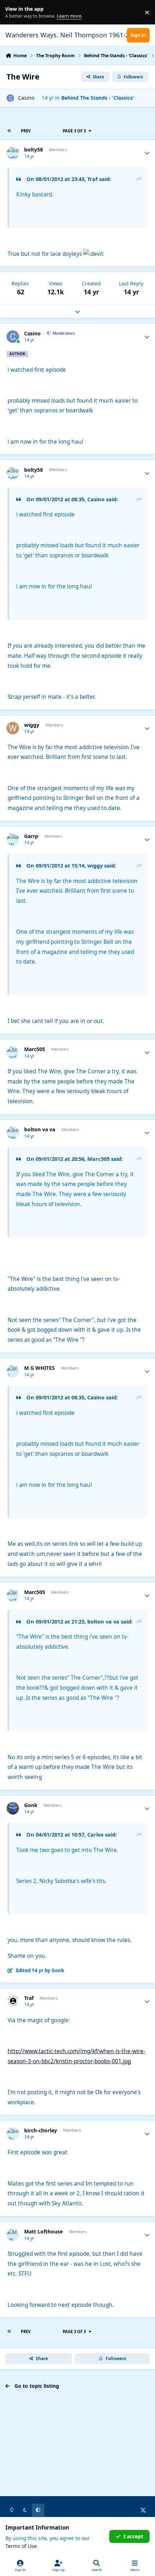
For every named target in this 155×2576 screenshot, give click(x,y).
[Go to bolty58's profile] (13, 153)
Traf (29, 1998)
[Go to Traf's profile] (13, 2001)
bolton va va (40, 1129)
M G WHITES (39, 1368)
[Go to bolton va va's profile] (13, 1133)
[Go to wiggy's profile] (13, 728)
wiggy (32, 725)
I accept (133, 2536)
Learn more (14, 12)
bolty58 (34, 150)
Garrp (31, 836)
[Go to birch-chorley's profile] (13, 2134)
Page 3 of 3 (74, 131)
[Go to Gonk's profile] (13, 1808)
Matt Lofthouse (43, 2232)
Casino (26, 98)
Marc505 (35, 1049)
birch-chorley (41, 2131)
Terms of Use (21, 2546)
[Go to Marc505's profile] (13, 1052)
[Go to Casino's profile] (10, 98)
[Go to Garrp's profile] (13, 839)
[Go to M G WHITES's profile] (13, 1371)
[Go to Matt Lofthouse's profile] (13, 2235)
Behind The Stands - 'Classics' (98, 98)
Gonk (31, 1805)
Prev (26, 131)
